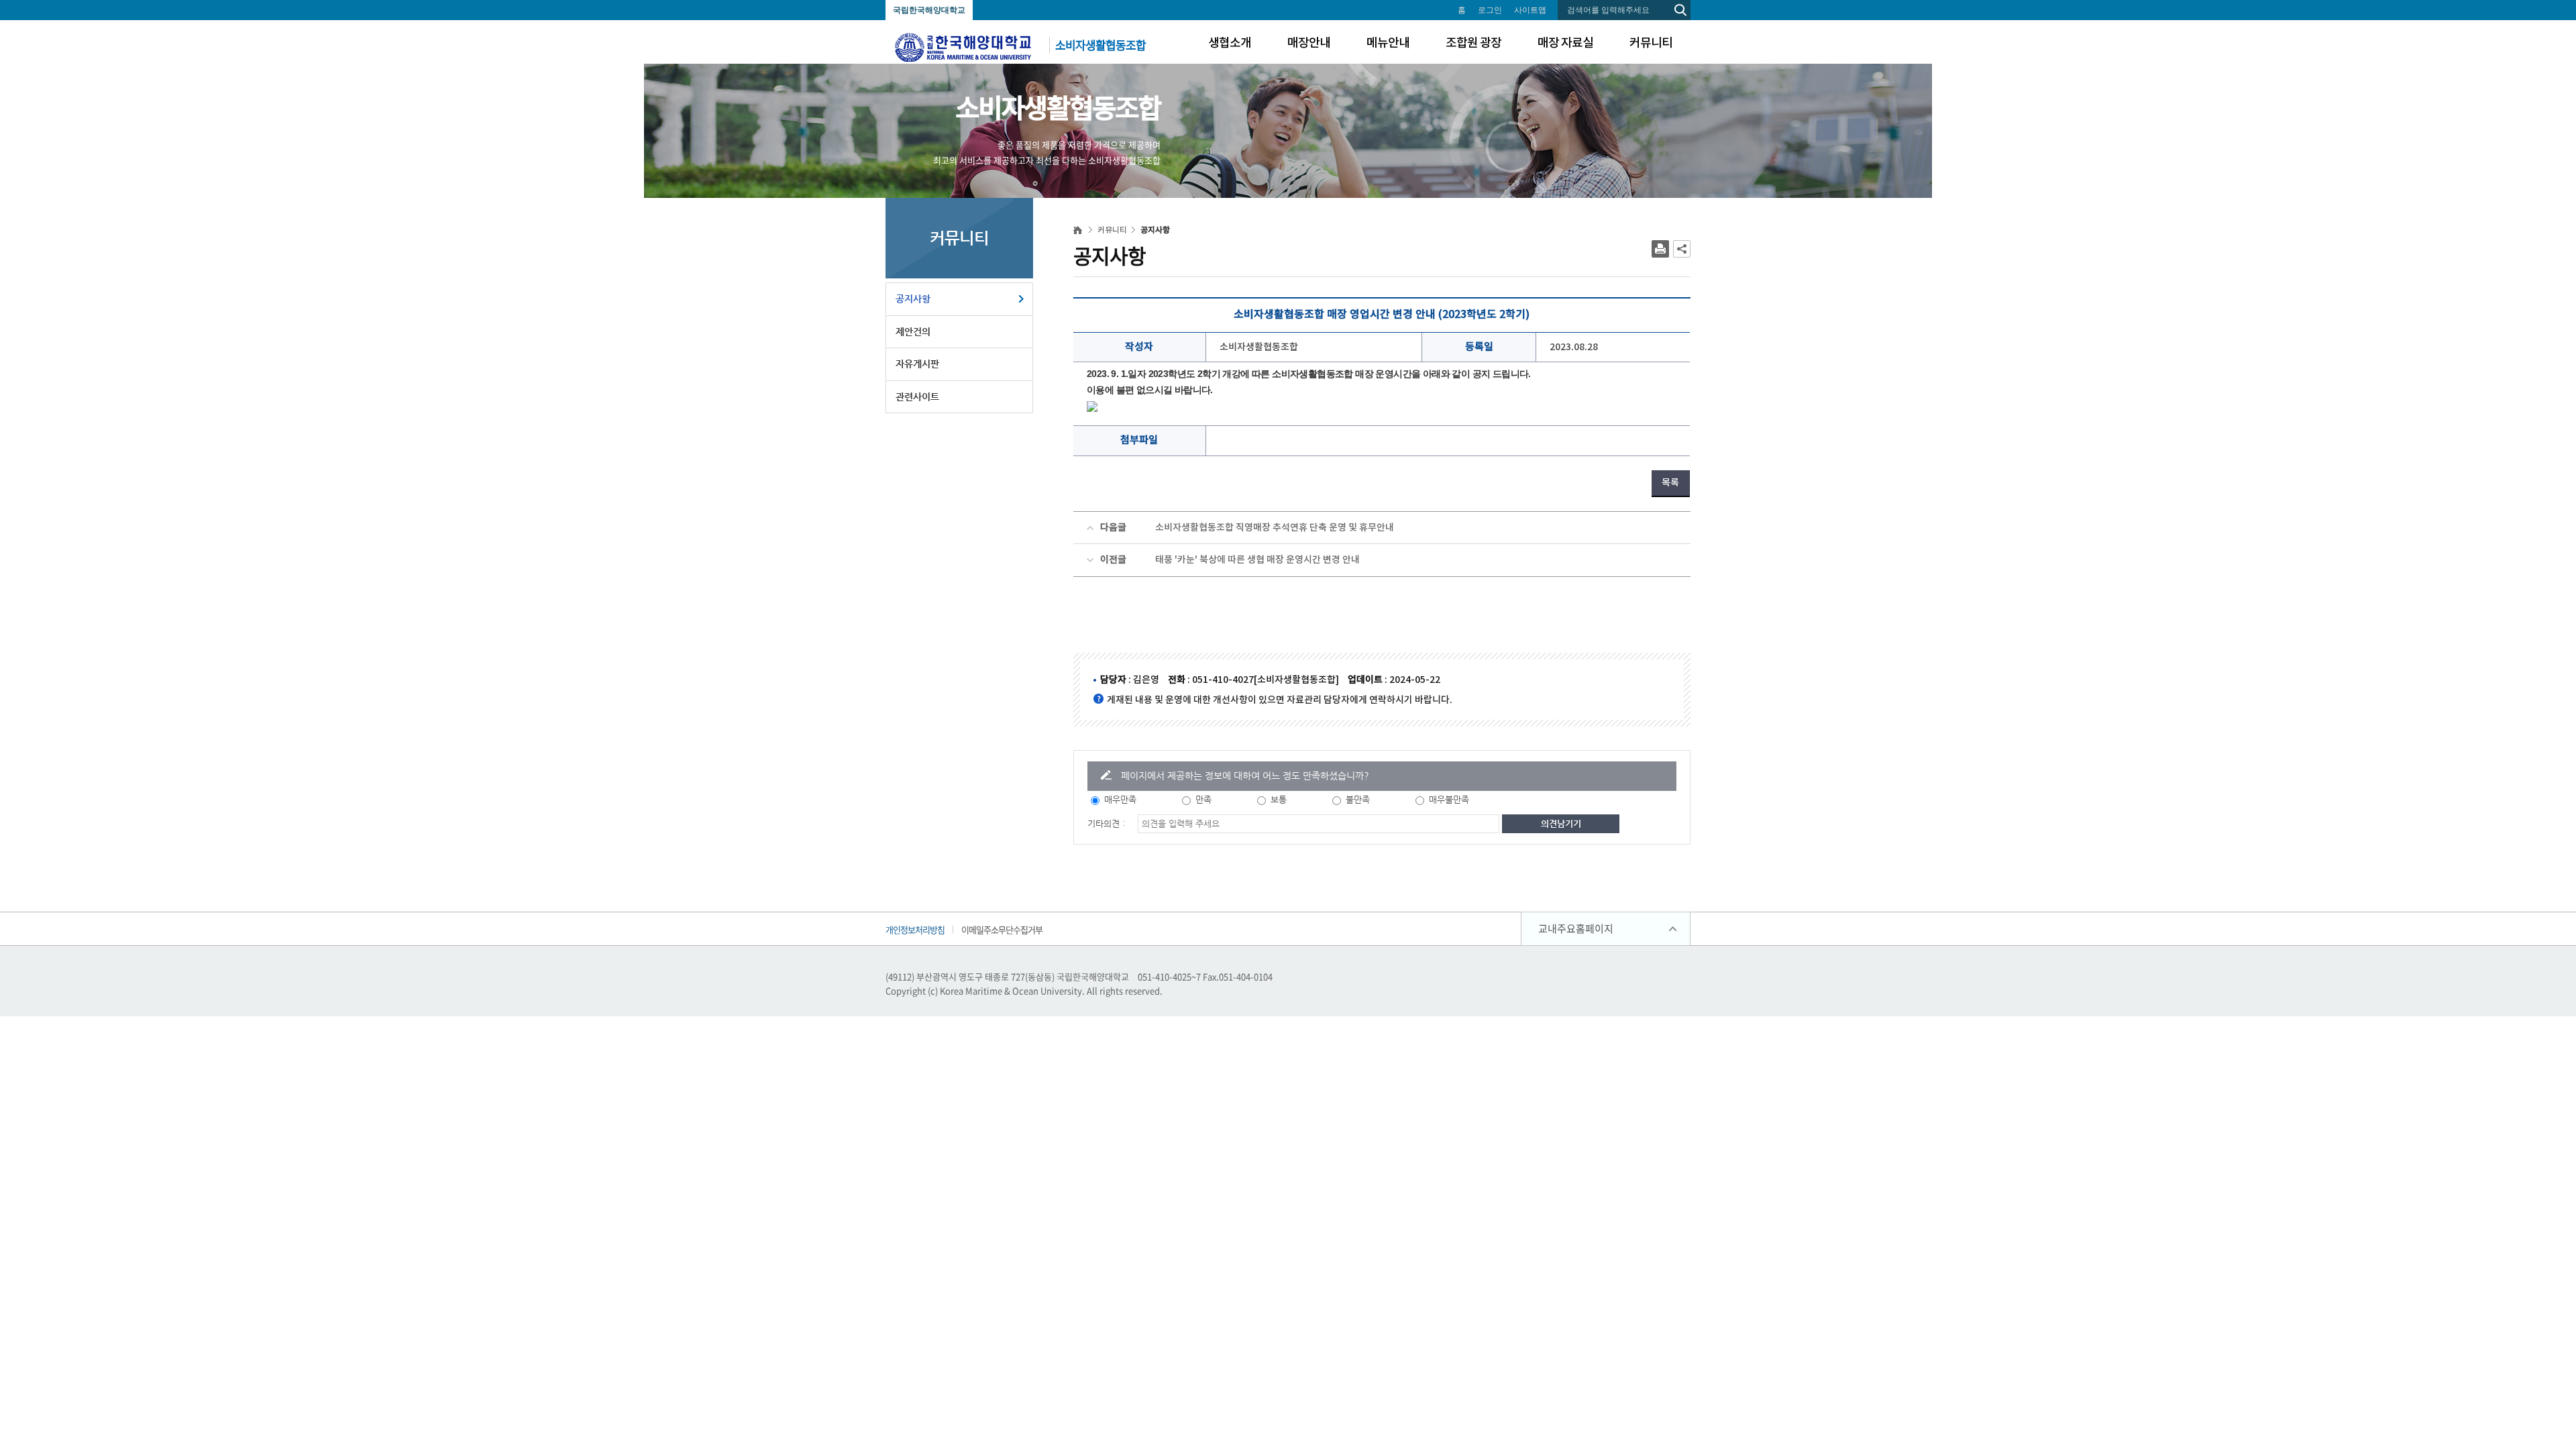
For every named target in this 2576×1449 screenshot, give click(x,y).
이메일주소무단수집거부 (1002, 929)
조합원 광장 (1473, 43)
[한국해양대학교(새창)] (963, 46)
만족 (1203, 799)
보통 (1279, 799)
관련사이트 (917, 396)
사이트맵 (1530, 10)
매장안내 (1309, 43)
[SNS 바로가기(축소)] (1682, 249)
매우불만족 (1449, 799)
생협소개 (1230, 43)
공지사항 (913, 299)
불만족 (1358, 799)
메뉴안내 (1388, 43)
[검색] (1680, 10)
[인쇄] (1660, 249)
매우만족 (1120, 799)
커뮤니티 (1651, 43)
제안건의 (913, 331)
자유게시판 (917, 364)
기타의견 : (1106, 823)
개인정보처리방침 (915, 929)
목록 (1670, 483)
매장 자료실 (1565, 43)
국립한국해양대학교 (929, 10)
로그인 (1490, 10)
